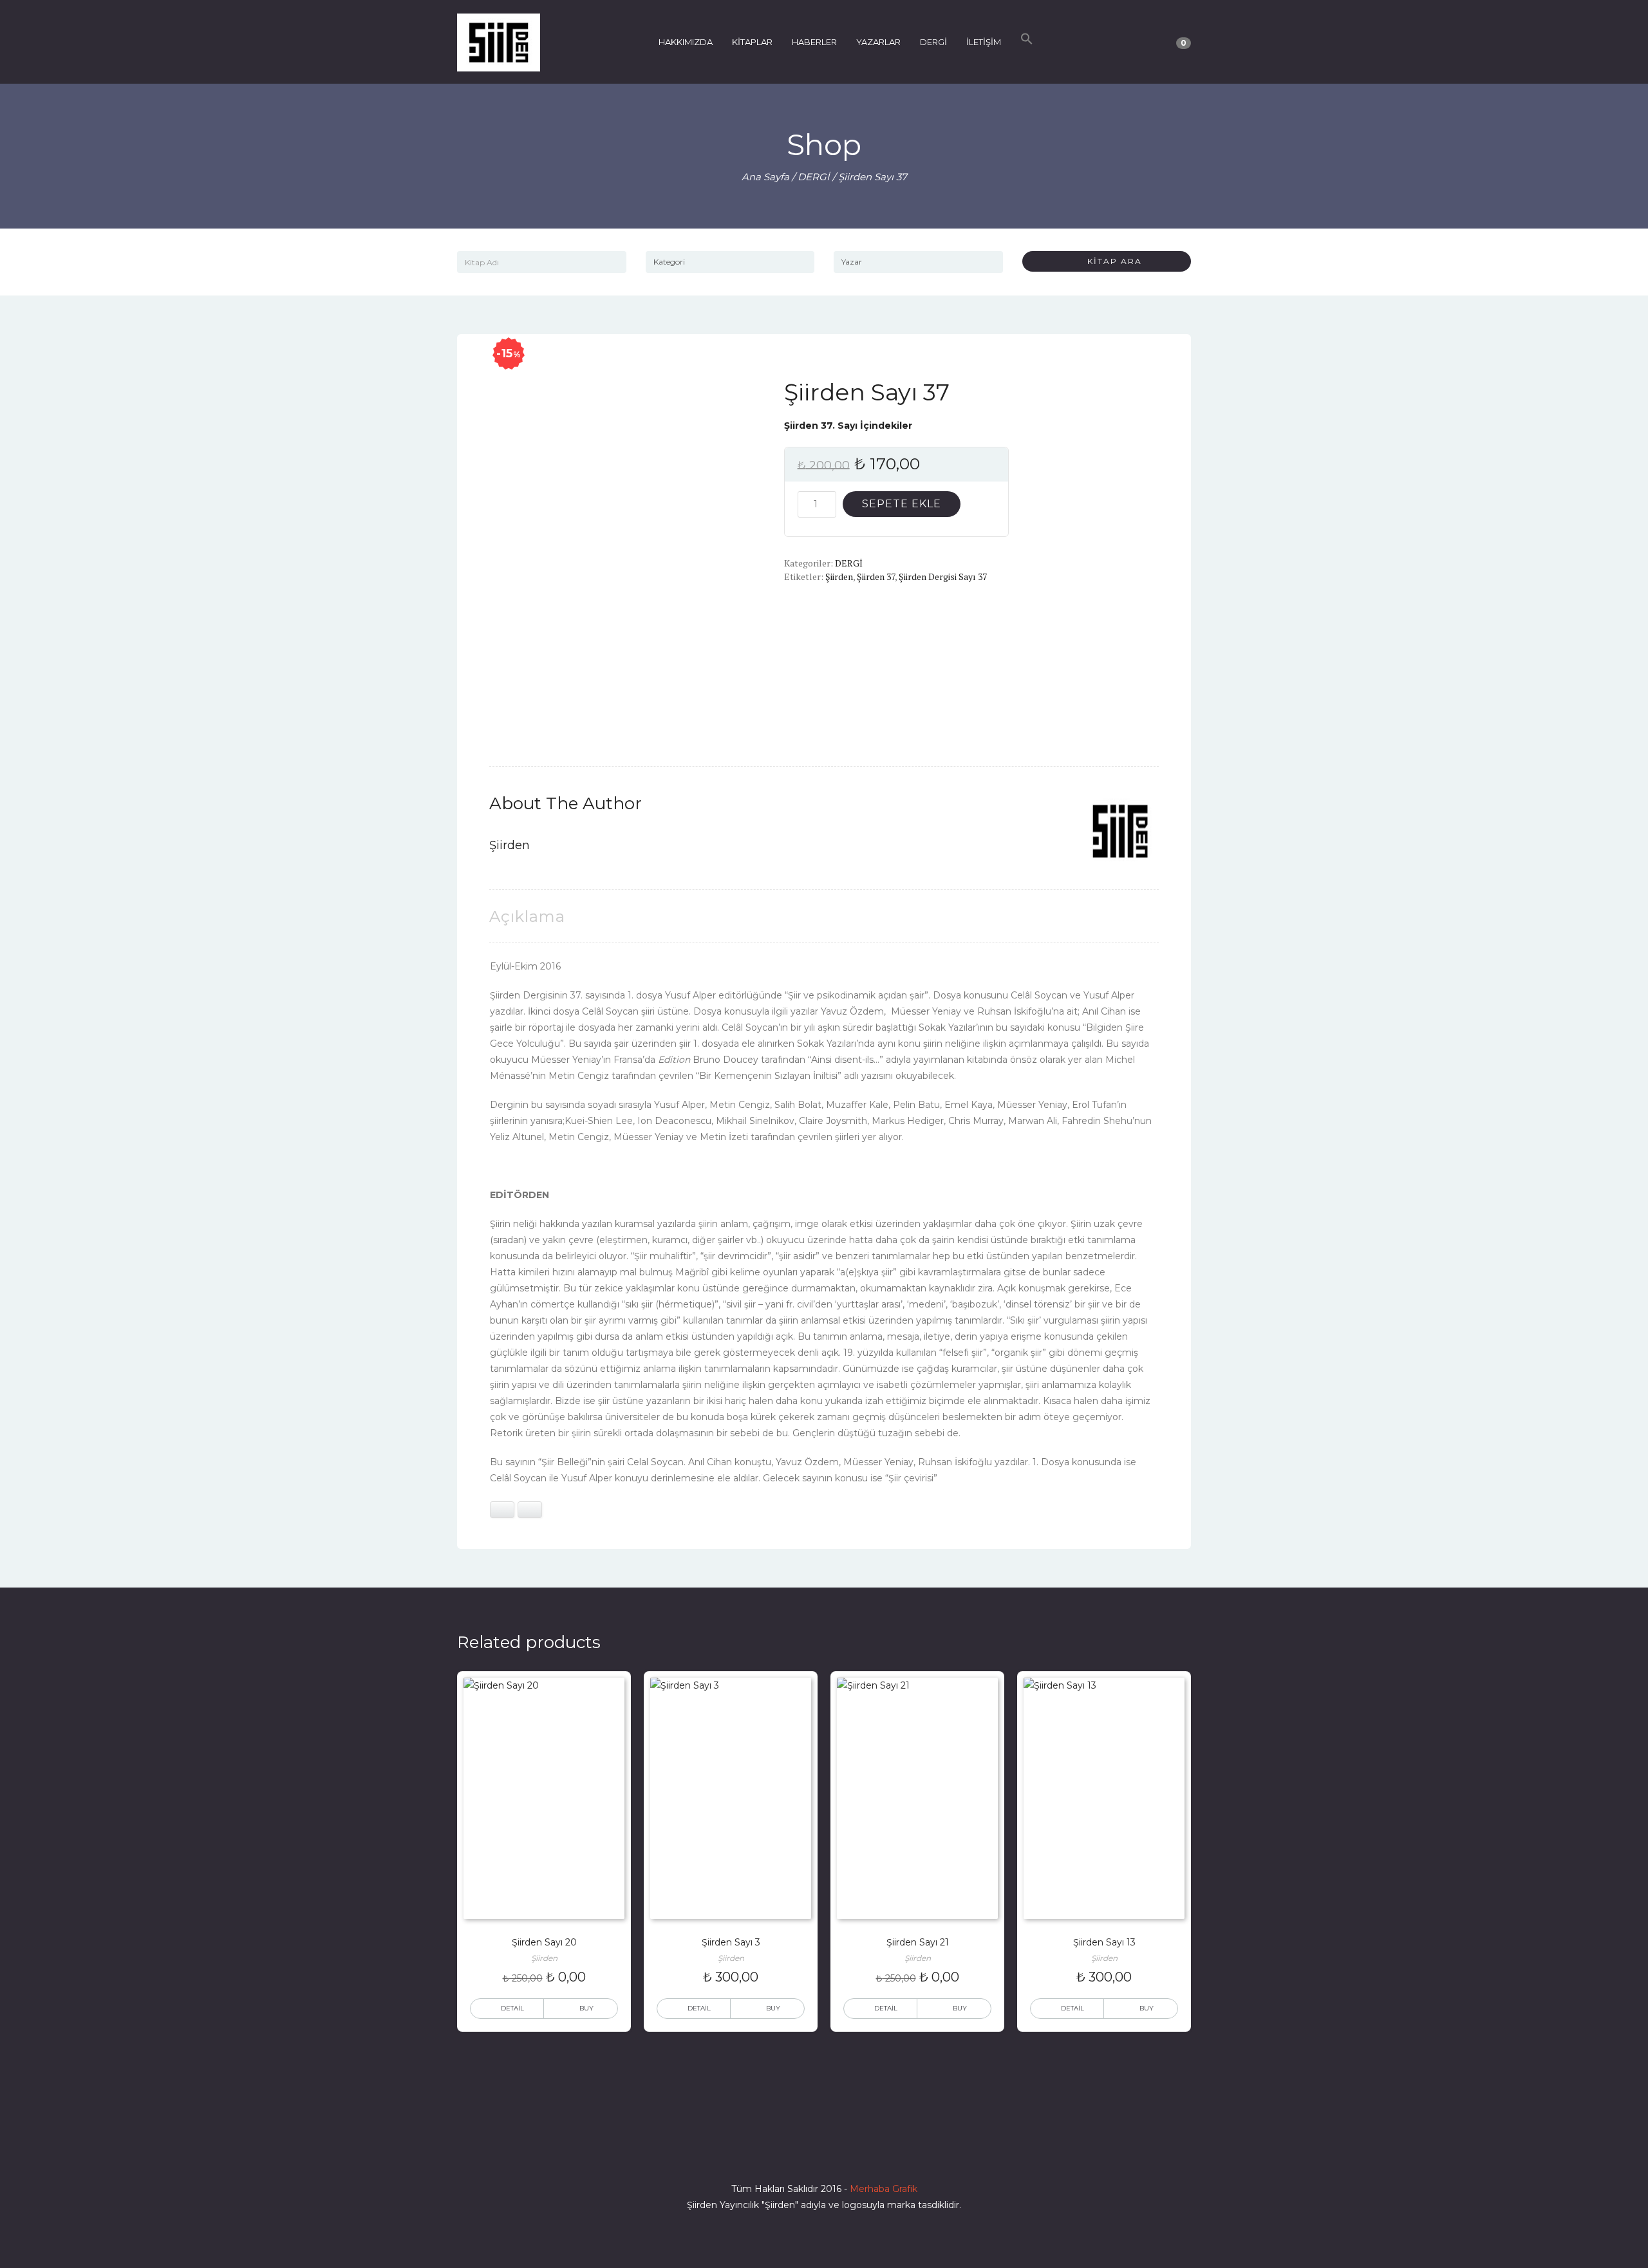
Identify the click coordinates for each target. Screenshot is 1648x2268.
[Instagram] (824, 2152)
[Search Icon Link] (1027, 42)
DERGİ (933, 42)
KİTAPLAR (752, 42)
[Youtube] (847, 2152)
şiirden (839, 576)
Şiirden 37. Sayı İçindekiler (848, 426)
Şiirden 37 (876, 576)
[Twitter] (801, 2152)
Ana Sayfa (765, 177)
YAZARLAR (878, 42)
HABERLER (814, 42)
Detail (512, 2008)
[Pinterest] (870, 2152)
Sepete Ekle (902, 504)
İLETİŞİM (984, 42)
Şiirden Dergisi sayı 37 (943, 576)
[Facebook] (778, 2152)
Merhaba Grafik (884, 2189)
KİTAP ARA (1110, 261)
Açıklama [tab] (527, 916)
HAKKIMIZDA (686, 42)
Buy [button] (586, 2008)
